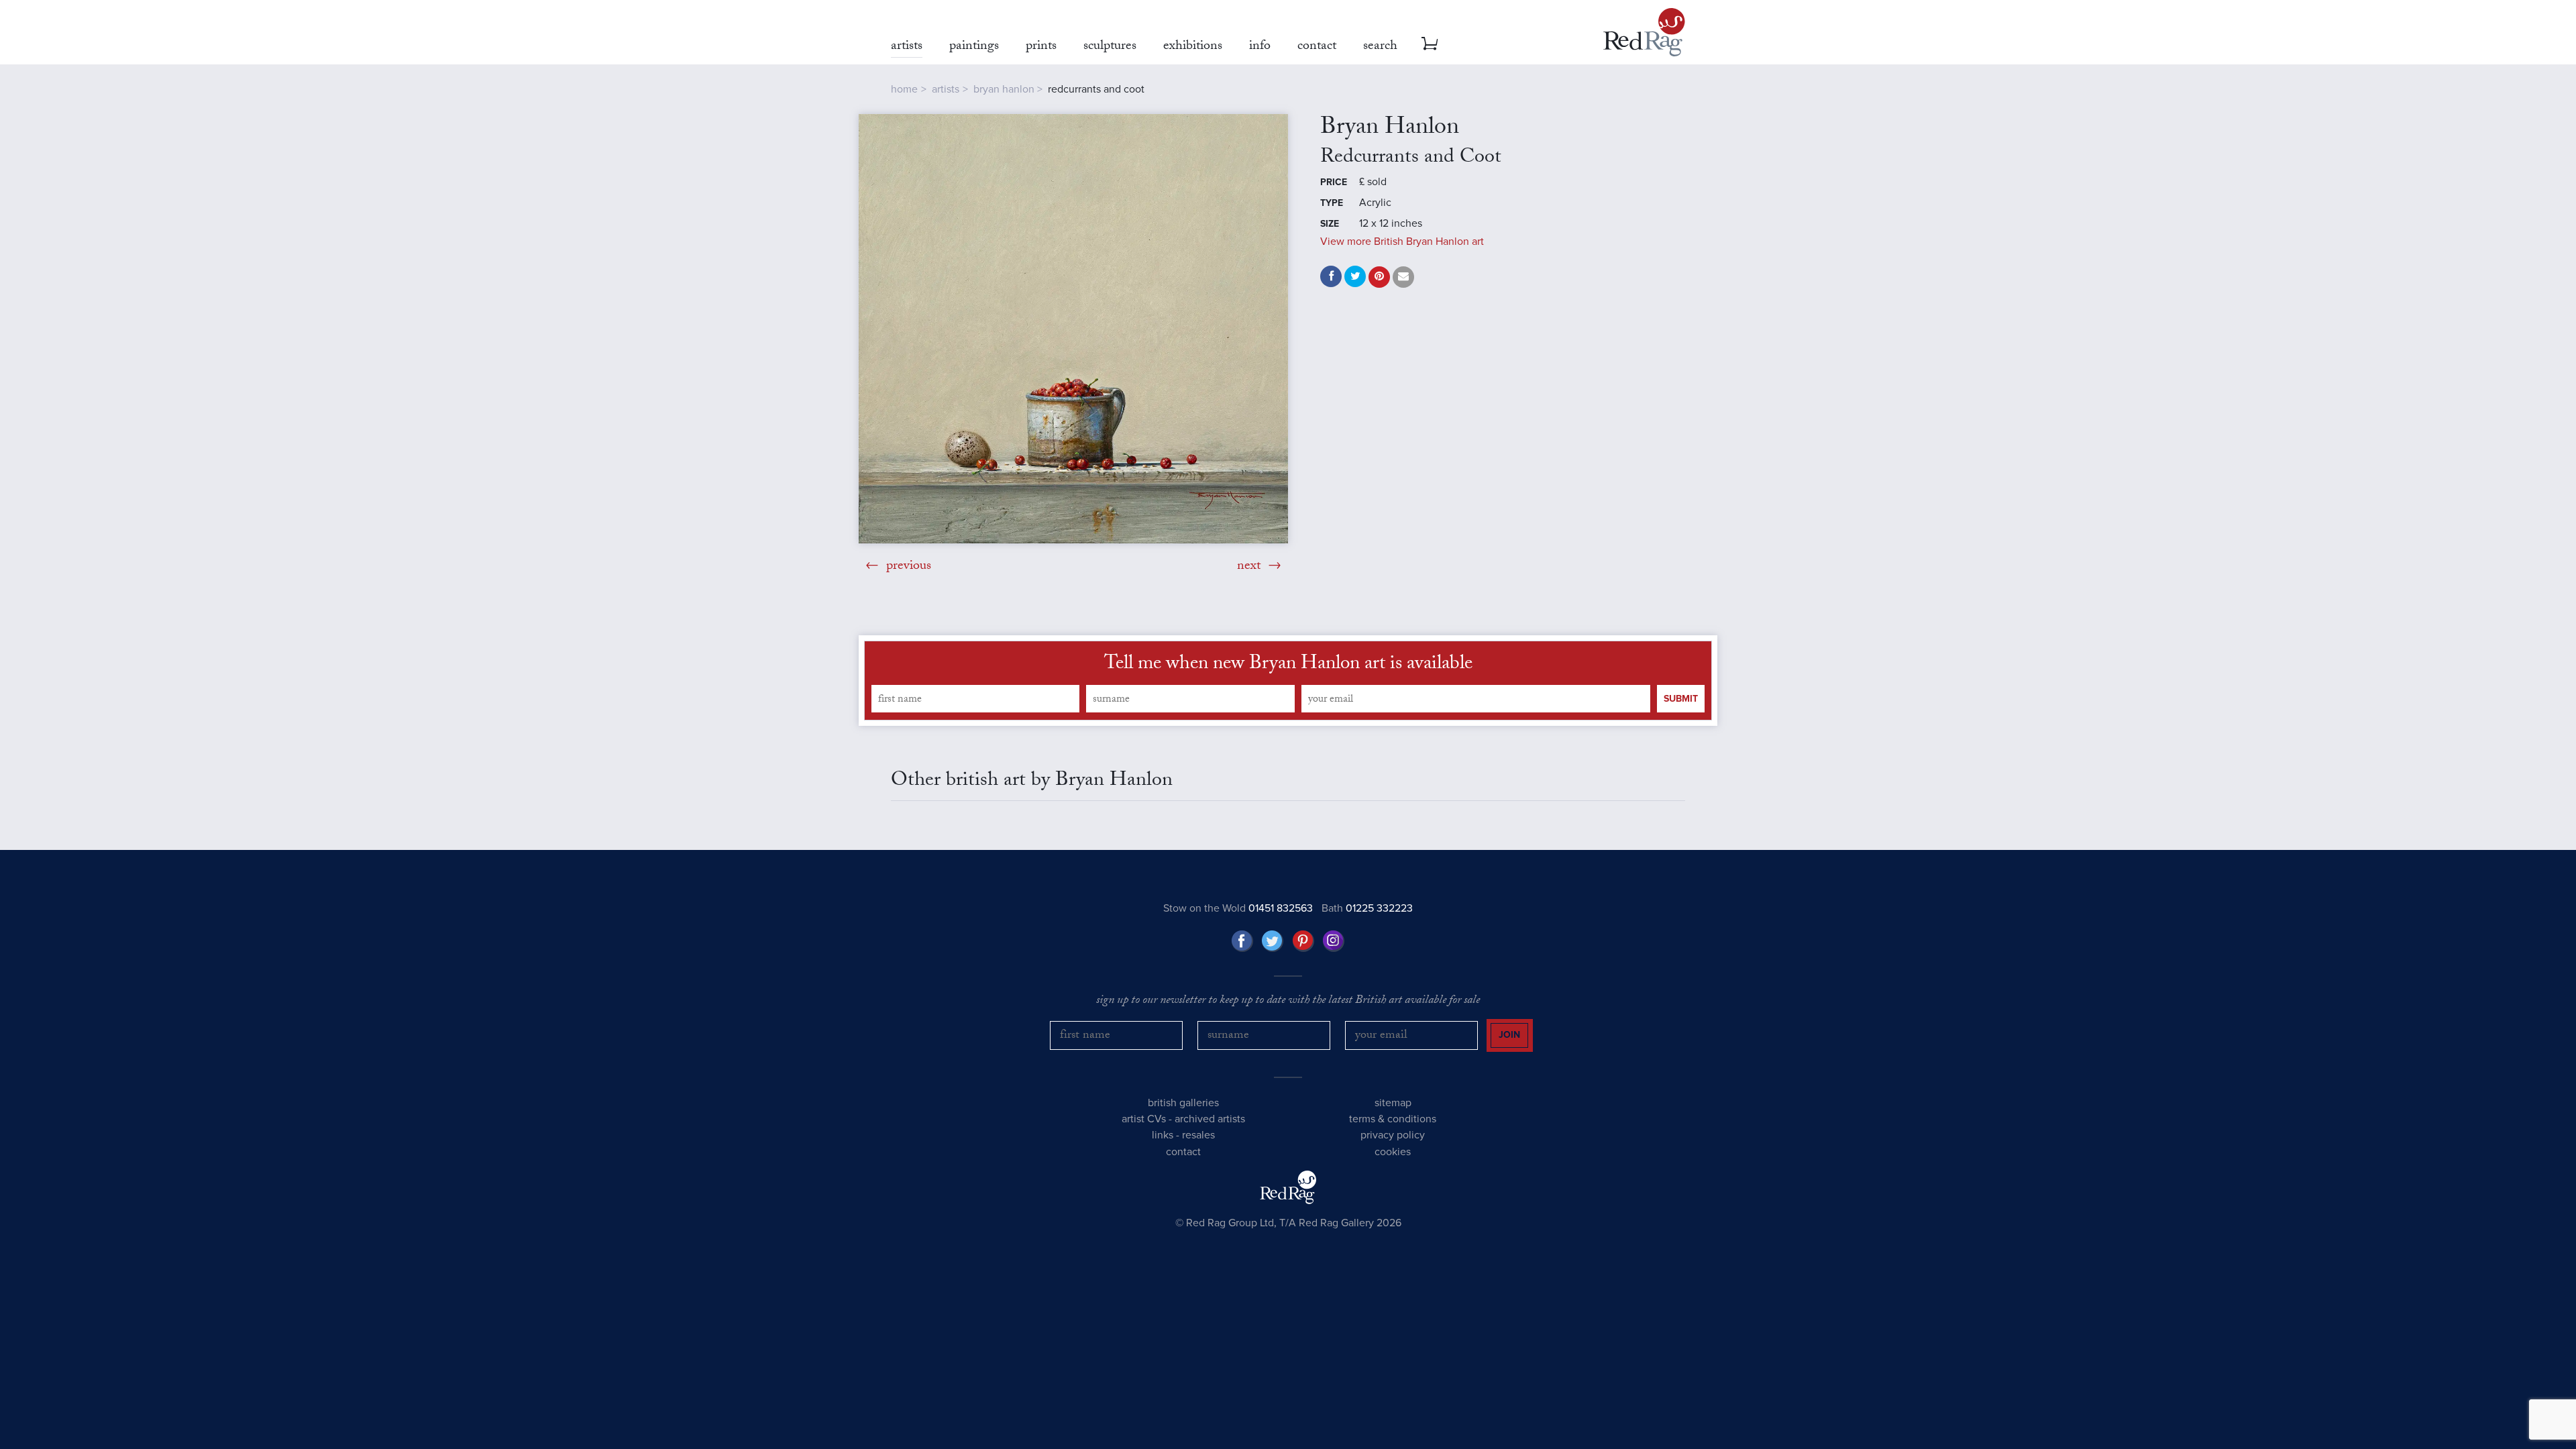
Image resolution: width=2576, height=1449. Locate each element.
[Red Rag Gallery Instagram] (1334, 941)
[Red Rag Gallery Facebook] (1242, 941)
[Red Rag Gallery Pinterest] (1303, 941)
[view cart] (1430, 44)
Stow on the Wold (1238, 908)
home (904, 89)
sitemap (1393, 1103)
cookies (1393, 1152)
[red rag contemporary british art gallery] (1644, 32)
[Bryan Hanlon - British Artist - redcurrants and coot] (1073, 329)
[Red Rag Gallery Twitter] (1273, 941)
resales (1198, 1135)
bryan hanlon (1004, 89)
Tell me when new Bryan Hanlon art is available (1288, 665)
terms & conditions (1393, 1119)
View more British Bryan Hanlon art (1402, 241)
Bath (1367, 908)
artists (946, 89)
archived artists (1210, 1119)
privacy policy (1393, 1135)
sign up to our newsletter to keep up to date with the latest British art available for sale (1288, 1002)
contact (1183, 1152)
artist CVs (1144, 1119)
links (1163, 1135)
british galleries (1183, 1103)
